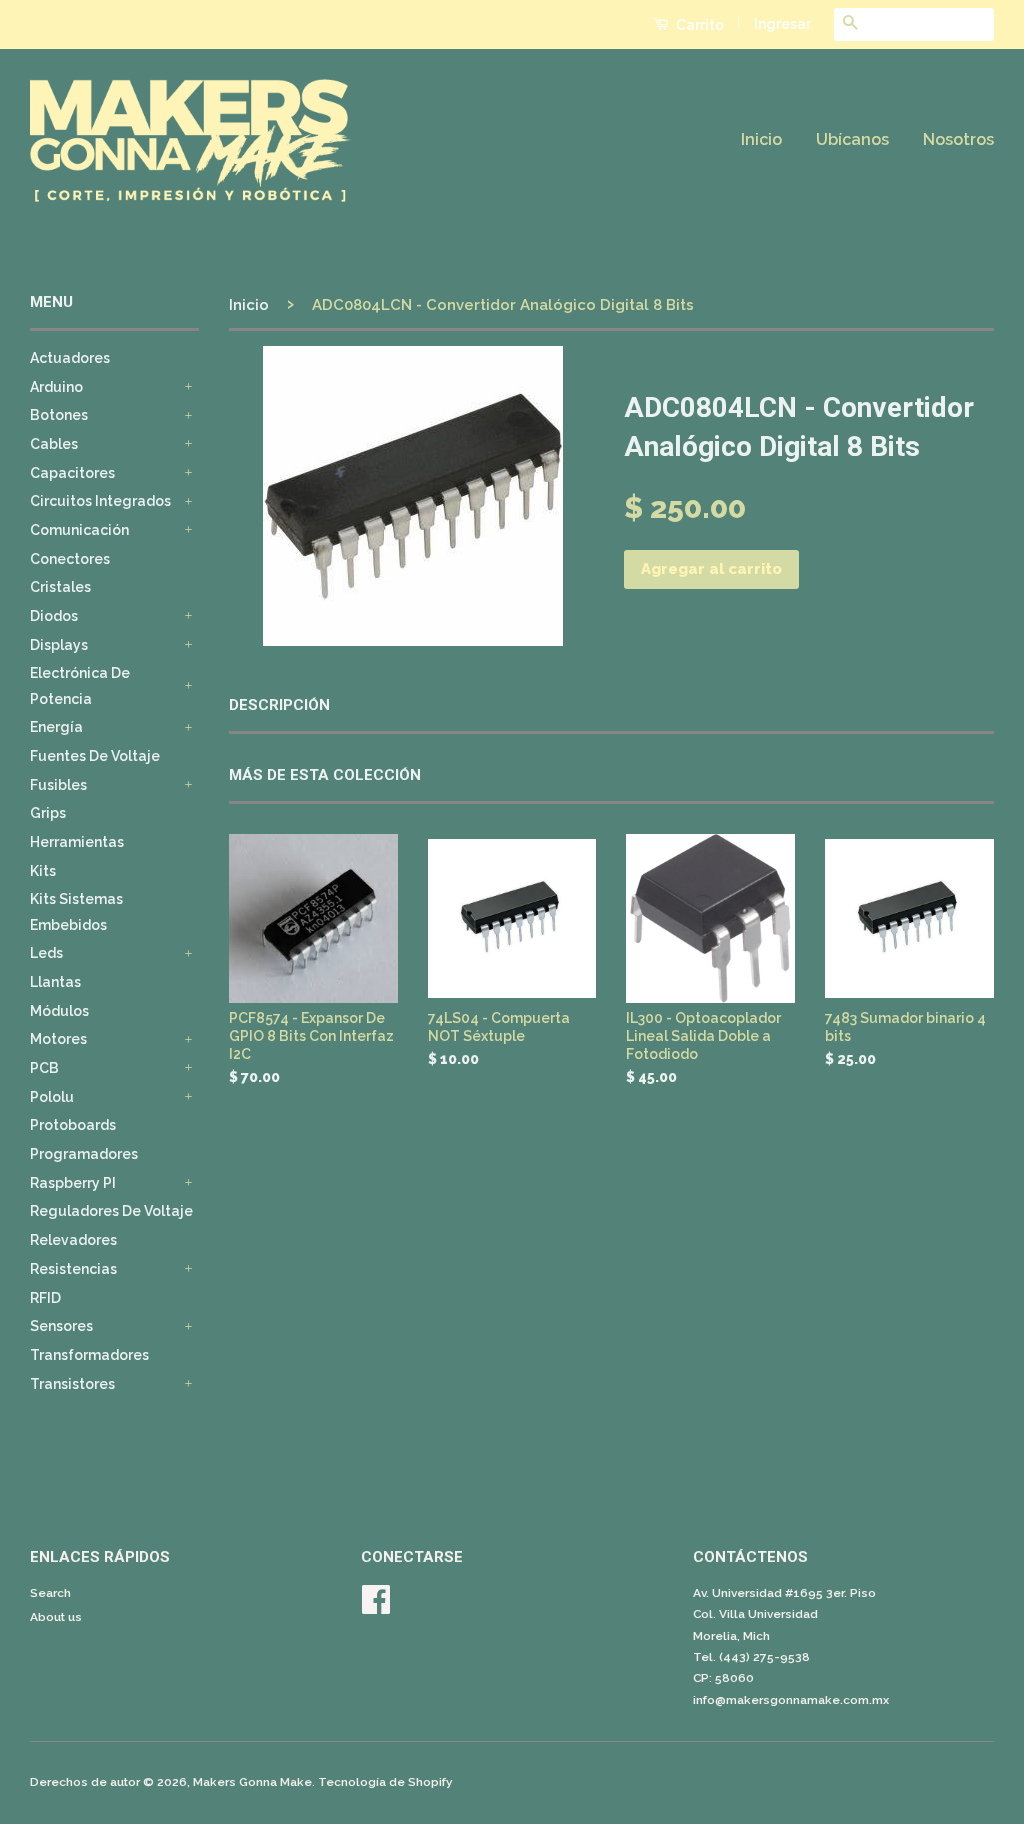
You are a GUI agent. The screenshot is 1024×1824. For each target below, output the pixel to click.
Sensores (61, 1326)
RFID (45, 1298)
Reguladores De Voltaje (111, 1211)
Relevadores (73, 1240)
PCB (44, 1068)
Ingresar (782, 24)
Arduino (56, 387)
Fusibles (58, 785)
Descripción (279, 705)
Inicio (761, 139)
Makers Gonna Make (252, 1782)
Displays (59, 645)
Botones (59, 415)
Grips (48, 813)
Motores (58, 1039)
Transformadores (89, 1355)
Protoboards (73, 1125)
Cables (54, 444)
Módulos (59, 1011)
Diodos (54, 616)
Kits (43, 871)
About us (56, 1617)
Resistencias (73, 1269)
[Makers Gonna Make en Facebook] (376, 1607)
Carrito (698, 25)
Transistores (72, 1384)
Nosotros (958, 139)
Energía (56, 727)
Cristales (60, 587)
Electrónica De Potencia (80, 685)
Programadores (84, 1154)
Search (50, 1593)
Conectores (70, 559)
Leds (46, 953)
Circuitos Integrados (100, 501)
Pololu (52, 1097)
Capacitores (72, 473)
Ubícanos (852, 139)
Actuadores (70, 358)
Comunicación (79, 530)
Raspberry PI (73, 1183)
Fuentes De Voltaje (95, 756)
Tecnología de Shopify (385, 1782)
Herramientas (77, 842)
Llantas (55, 982)
